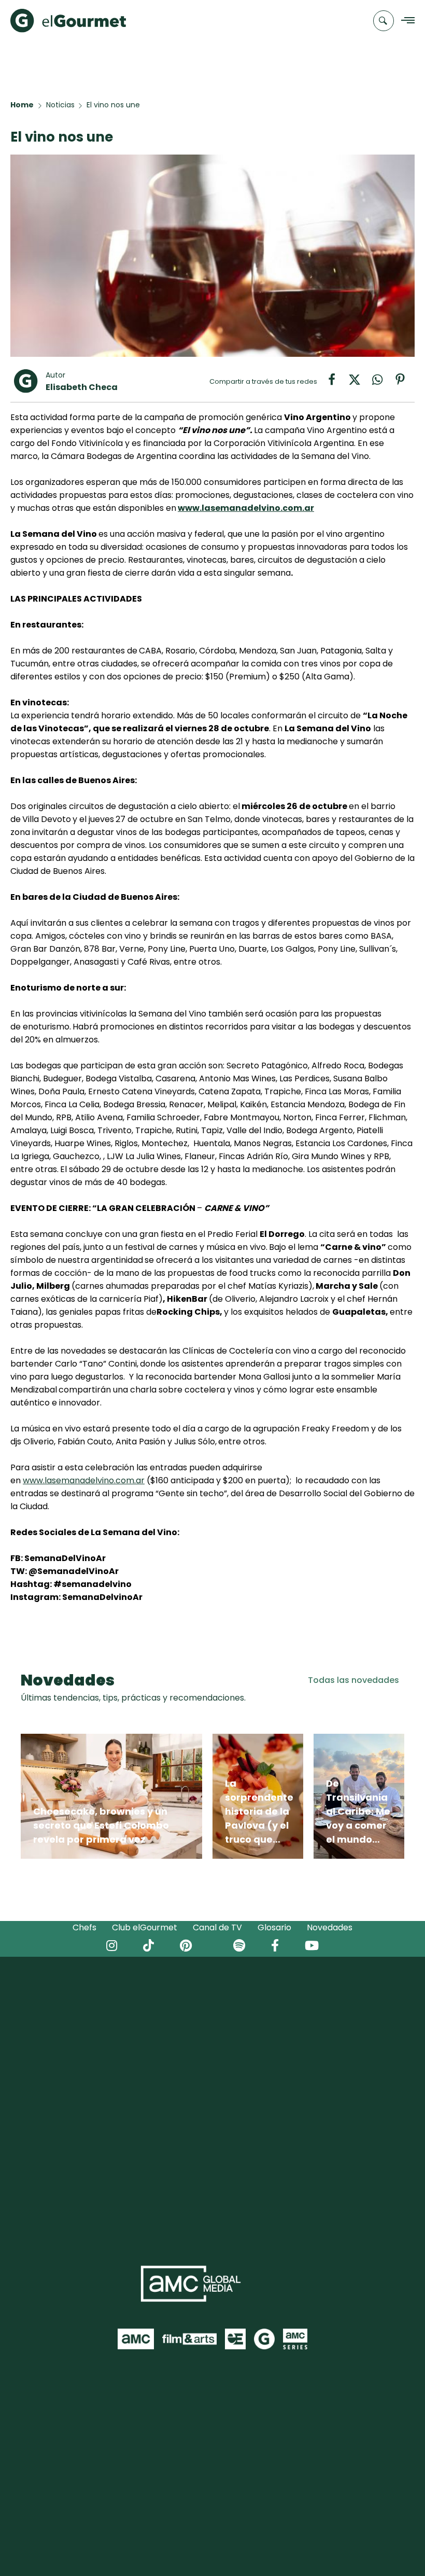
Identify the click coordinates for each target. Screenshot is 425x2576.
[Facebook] (337, 383)
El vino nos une (113, 105)
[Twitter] (360, 383)
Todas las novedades (353, 1680)
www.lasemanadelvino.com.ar (246, 508)
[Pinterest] (404, 383)
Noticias (60, 105)
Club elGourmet (145, 1927)
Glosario (274, 1927)
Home (22, 105)
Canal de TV (217, 1927)
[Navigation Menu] (405, 21)
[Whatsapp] (382, 383)
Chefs (84, 1927)
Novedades (330, 1927)
